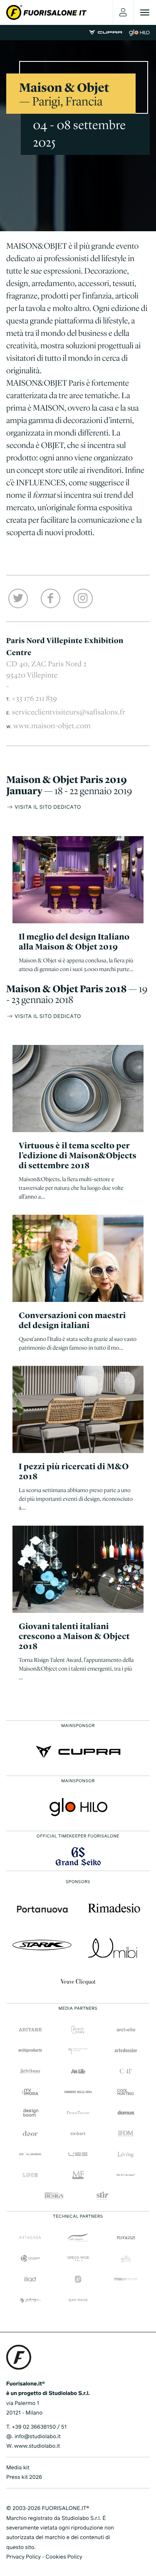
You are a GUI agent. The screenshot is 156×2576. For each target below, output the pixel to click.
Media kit (18, 2468)
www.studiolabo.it (37, 2446)
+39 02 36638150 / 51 (39, 2427)
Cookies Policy (64, 2557)
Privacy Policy (24, 2557)
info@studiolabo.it (38, 2437)
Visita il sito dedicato (47, 807)
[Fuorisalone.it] (46, 12)
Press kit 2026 (24, 2477)
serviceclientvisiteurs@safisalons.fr (69, 712)
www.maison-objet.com (52, 726)
